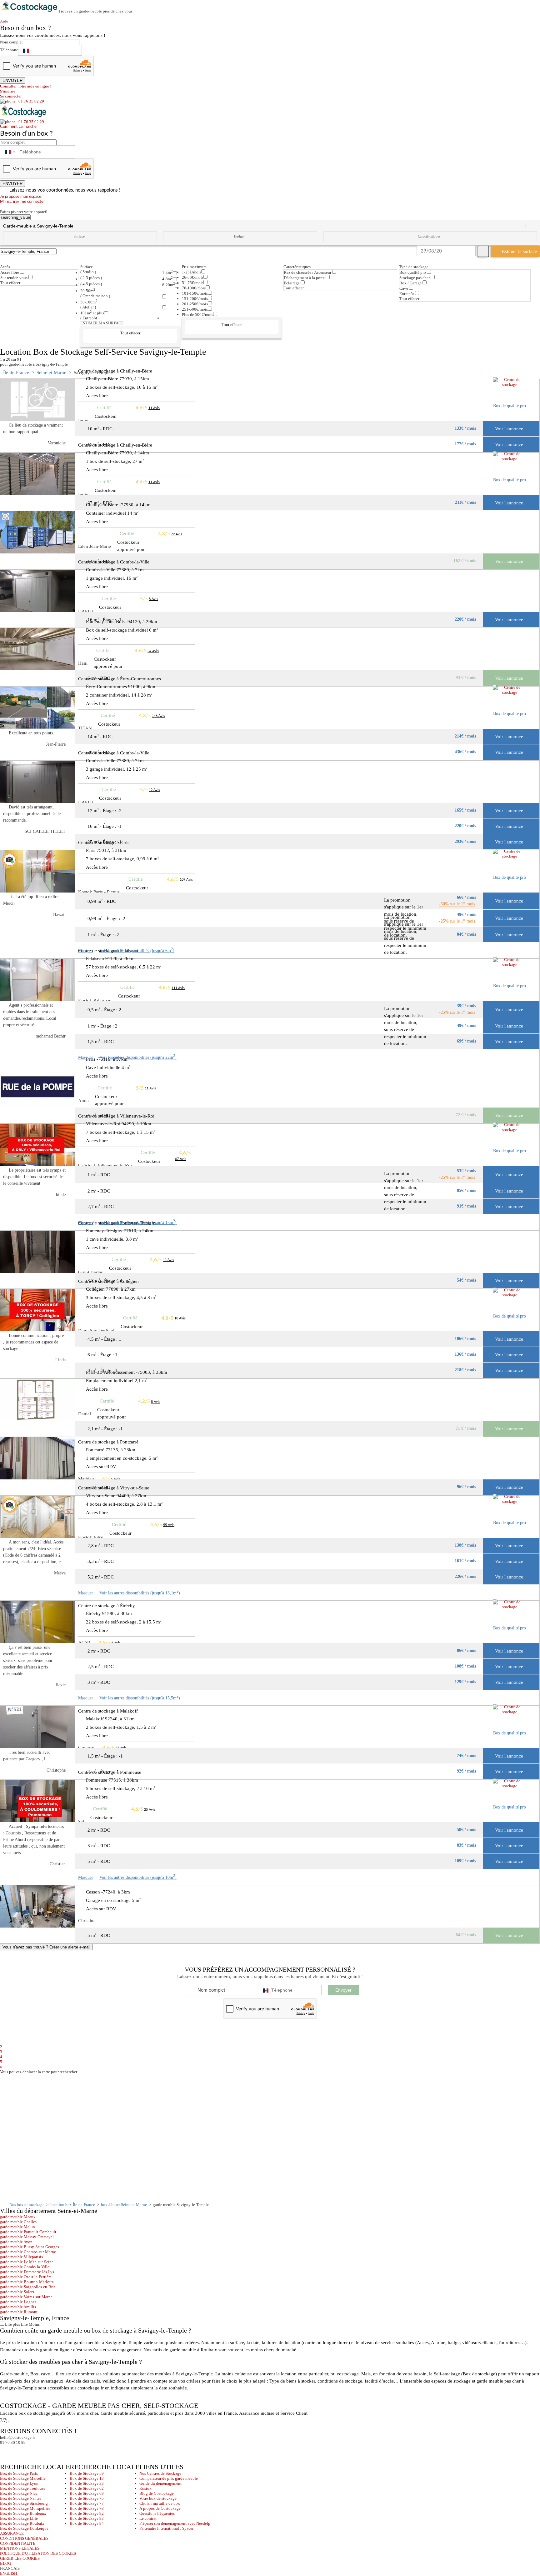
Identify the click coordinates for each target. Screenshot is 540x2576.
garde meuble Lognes (18, 2302)
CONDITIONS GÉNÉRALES (24, 2538)
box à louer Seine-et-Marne (124, 2205)
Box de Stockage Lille (19, 2518)
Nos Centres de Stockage (160, 2473)
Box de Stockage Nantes (21, 2498)
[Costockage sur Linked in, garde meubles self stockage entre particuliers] (29, 2451)
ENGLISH (8, 2573)
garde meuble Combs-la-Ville (25, 2267)
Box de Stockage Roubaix (22, 2523)
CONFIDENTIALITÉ (18, 2543)
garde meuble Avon (16, 2242)
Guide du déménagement (160, 2483)
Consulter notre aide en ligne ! (26, 86)
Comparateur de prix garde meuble (169, 2478)
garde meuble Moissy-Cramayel (27, 2237)
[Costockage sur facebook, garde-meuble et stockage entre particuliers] (6, 2451)
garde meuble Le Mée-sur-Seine (27, 2262)
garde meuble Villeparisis (21, 2257)
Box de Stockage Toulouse (23, 2488)
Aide (6, 21)
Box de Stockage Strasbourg (24, 2503)
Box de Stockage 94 (87, 2523)
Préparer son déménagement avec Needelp (175, 2523)
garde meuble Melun (17, 2227)
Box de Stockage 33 (87, 2483)
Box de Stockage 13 (87, 2478)
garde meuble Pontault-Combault (28, 2232)
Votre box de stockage (158, 2498)
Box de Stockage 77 (87, 2503)
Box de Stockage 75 (87, 2498)
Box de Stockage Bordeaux (23, 2513)
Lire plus (12, 2324)
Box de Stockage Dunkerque (24, 2528)
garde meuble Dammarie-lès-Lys (27, 2272)
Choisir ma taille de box (160, 2503)
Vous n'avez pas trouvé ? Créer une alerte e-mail (46, 1947)
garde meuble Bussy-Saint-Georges (30, 2247)
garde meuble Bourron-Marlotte (27, 2282)
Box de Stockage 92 (87, 2513)
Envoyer (343, 1990)
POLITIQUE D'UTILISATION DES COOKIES (38, 2553)
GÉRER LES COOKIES (20, 2558)
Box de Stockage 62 (87, 2488)
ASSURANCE (12, 2533)
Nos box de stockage (27, 2205)
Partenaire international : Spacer (166, 2528)
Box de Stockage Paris (19, 2473)
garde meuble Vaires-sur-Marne (26, 2297)
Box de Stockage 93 (87, 2518)
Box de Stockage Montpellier (25, 2508)
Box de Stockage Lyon (19, 2483)
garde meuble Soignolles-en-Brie (28, 2287)
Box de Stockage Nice (19, 2493)
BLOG (5, 2563)
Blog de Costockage (157, 2493)
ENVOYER (12, 80)
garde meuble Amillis (18, 2307)
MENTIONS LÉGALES (20, 2548)
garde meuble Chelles (18, 2222)
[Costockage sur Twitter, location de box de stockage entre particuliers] (17, 2451)
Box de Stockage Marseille (23, 2478)
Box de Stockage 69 (87, 2493)
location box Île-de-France (73, 2205)
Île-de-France (16, 373)
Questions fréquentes (157, 2513)
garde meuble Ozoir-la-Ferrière (26, 2277)
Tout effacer (10, 283)
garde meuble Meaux (18, 2217)
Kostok (145, 2488)
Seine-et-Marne (51, 373)
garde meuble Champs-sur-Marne (28, 2252)
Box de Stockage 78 (87, 2508)
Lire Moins (30, 2324)
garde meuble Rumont (19, 2312)
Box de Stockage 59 (87, 2473)
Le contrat (148, 2518)
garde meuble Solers (17, 2292)
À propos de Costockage (160, 2508)
